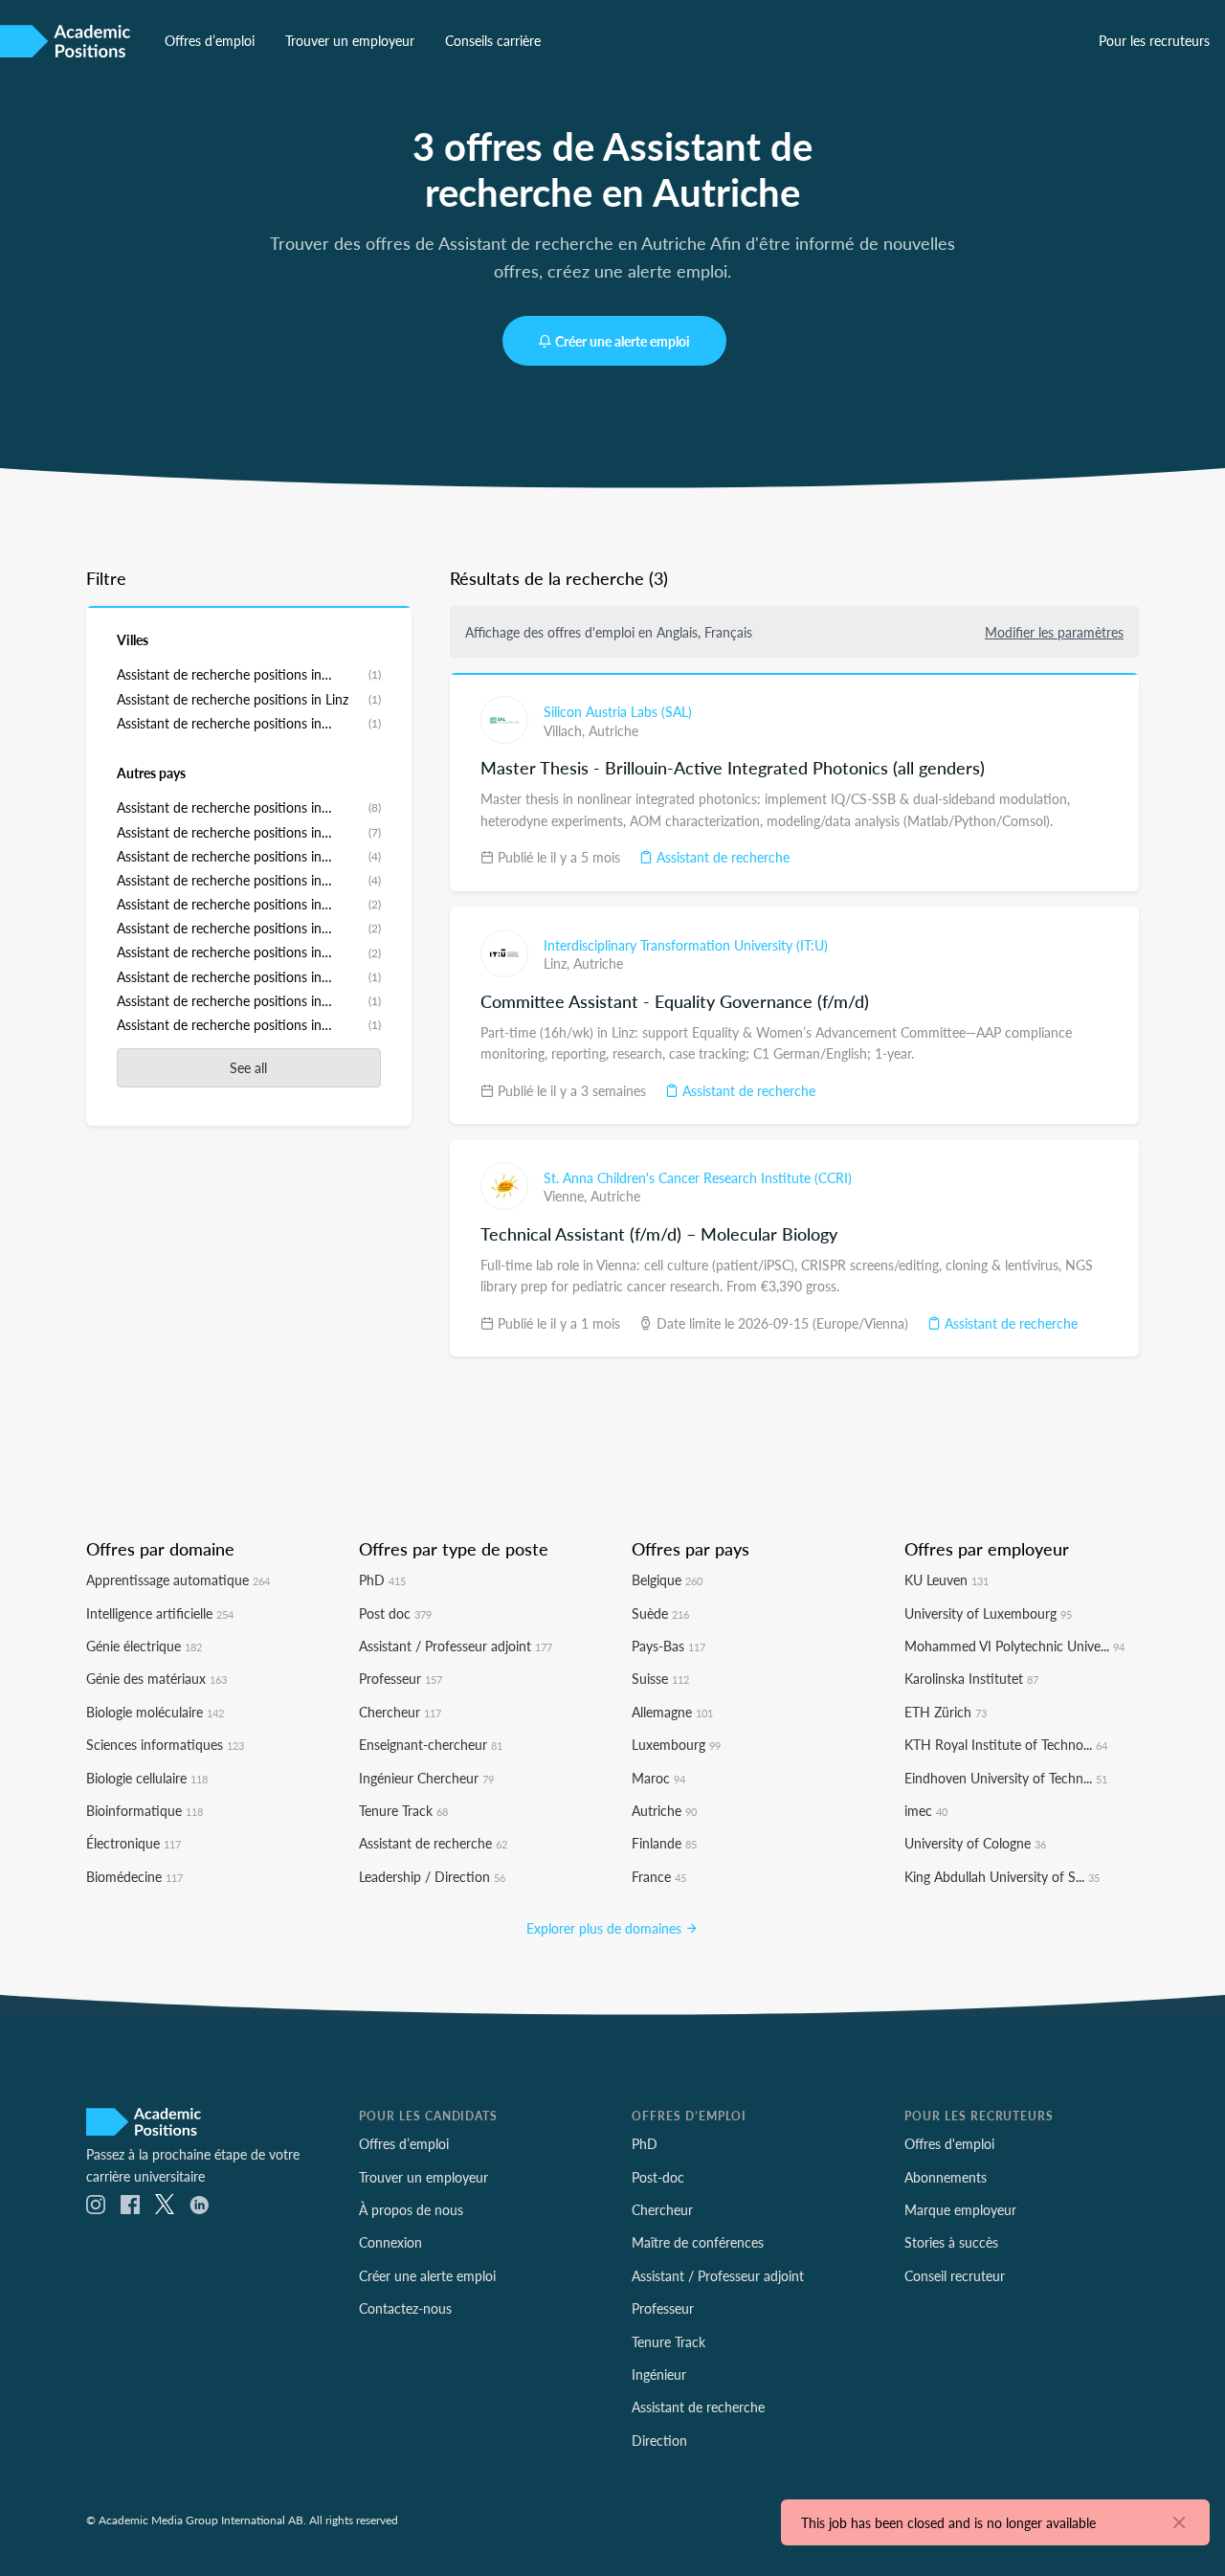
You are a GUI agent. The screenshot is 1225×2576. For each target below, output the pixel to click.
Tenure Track (403, 1810)
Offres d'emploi (949, 2143)
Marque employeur (960, 2209)
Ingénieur (659, 2374)
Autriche (613, 730)
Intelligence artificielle (160, 1613)
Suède (660, 1613)
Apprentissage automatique (178, 1579)
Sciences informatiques (165, 1744)
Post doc (395, 1613)
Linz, (558, 963)
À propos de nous (411, 2209)
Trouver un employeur (350, 40)
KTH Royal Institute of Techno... (1006, 1744)
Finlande (664, 1843)
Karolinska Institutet (971, 1678)
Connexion (390, 2242)
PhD (382, 1579)
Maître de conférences (698, 2242)
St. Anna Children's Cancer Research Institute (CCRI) (698, 1177)
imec (926, 1810)
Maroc (658, 1778)
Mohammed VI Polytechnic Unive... (1014, 1646)
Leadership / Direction (432, 1876)
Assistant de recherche (721, 857)
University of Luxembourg (988, 1613)
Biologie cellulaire (147, 1778)
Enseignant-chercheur (431, 1744)
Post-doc (658, 2177)
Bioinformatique (145, 1810)
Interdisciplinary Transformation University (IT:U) (686, 945)
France (659, 1876)
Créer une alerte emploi (623, 341)
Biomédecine (134, 1876)
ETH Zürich (946, 1712)
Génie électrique (144, 1646)
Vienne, (567, 1196)
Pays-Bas (668, 1646)
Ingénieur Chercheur (426, 1778)
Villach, (566, 730)
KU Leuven (947, 1579)
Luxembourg (676, 1744)
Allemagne (672, 1712)
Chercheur (400, 1712)
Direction (659, 2440)
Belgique (667, 1579)
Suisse (660, 1678)
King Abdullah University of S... (1002, 1876)
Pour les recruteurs (1154, 40)
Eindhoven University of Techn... (1006, 1778)
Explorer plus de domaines (606, 1928)
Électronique (134, 1843)
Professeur (401, 1678)
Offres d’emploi (210, 40)
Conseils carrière (493, 40)
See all (248, 1067)
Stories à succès (951, 2242)
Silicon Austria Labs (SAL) (618, 711)
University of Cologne (975, 1843)
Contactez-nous (405, 2308)
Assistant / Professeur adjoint (456, 1646)
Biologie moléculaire (155, 1712)
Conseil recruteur (955, 2275)
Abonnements (946, 2177)
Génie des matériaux (156, 1678)
